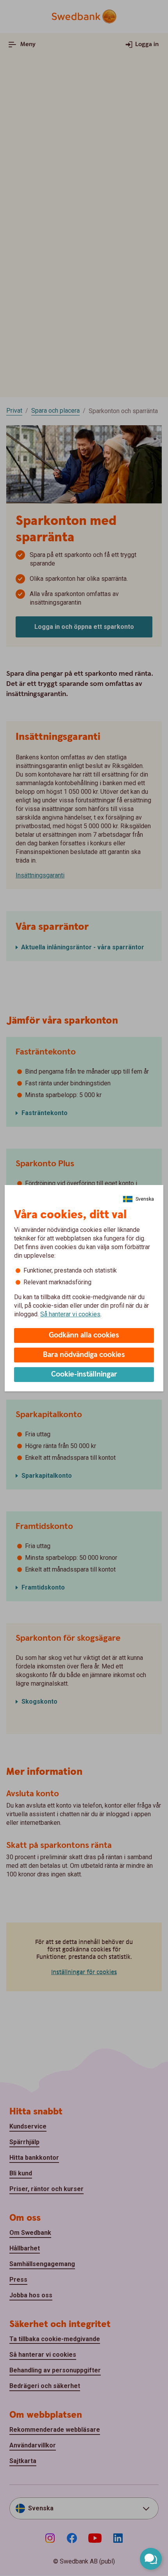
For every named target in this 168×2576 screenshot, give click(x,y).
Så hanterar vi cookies (70, 1314)
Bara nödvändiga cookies (84, 1355)
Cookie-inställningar (84, 1374)
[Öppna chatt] (151, 2559)
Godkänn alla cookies (84, 1335)
